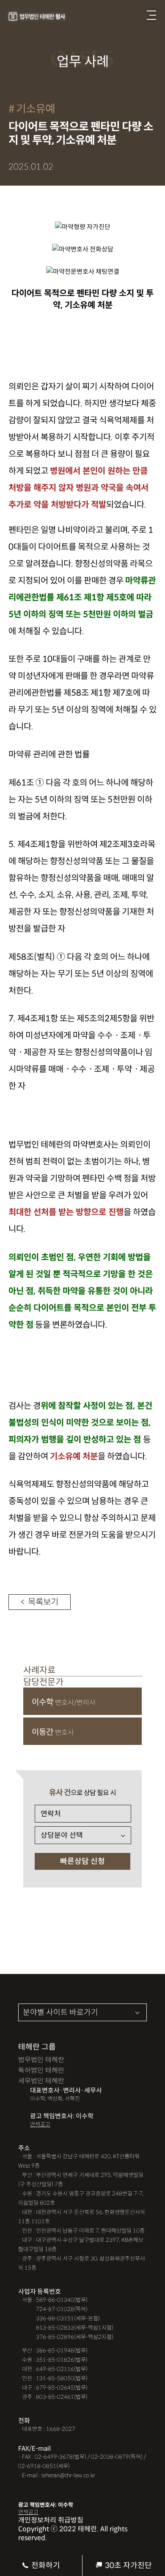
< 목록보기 (40, 1602)
